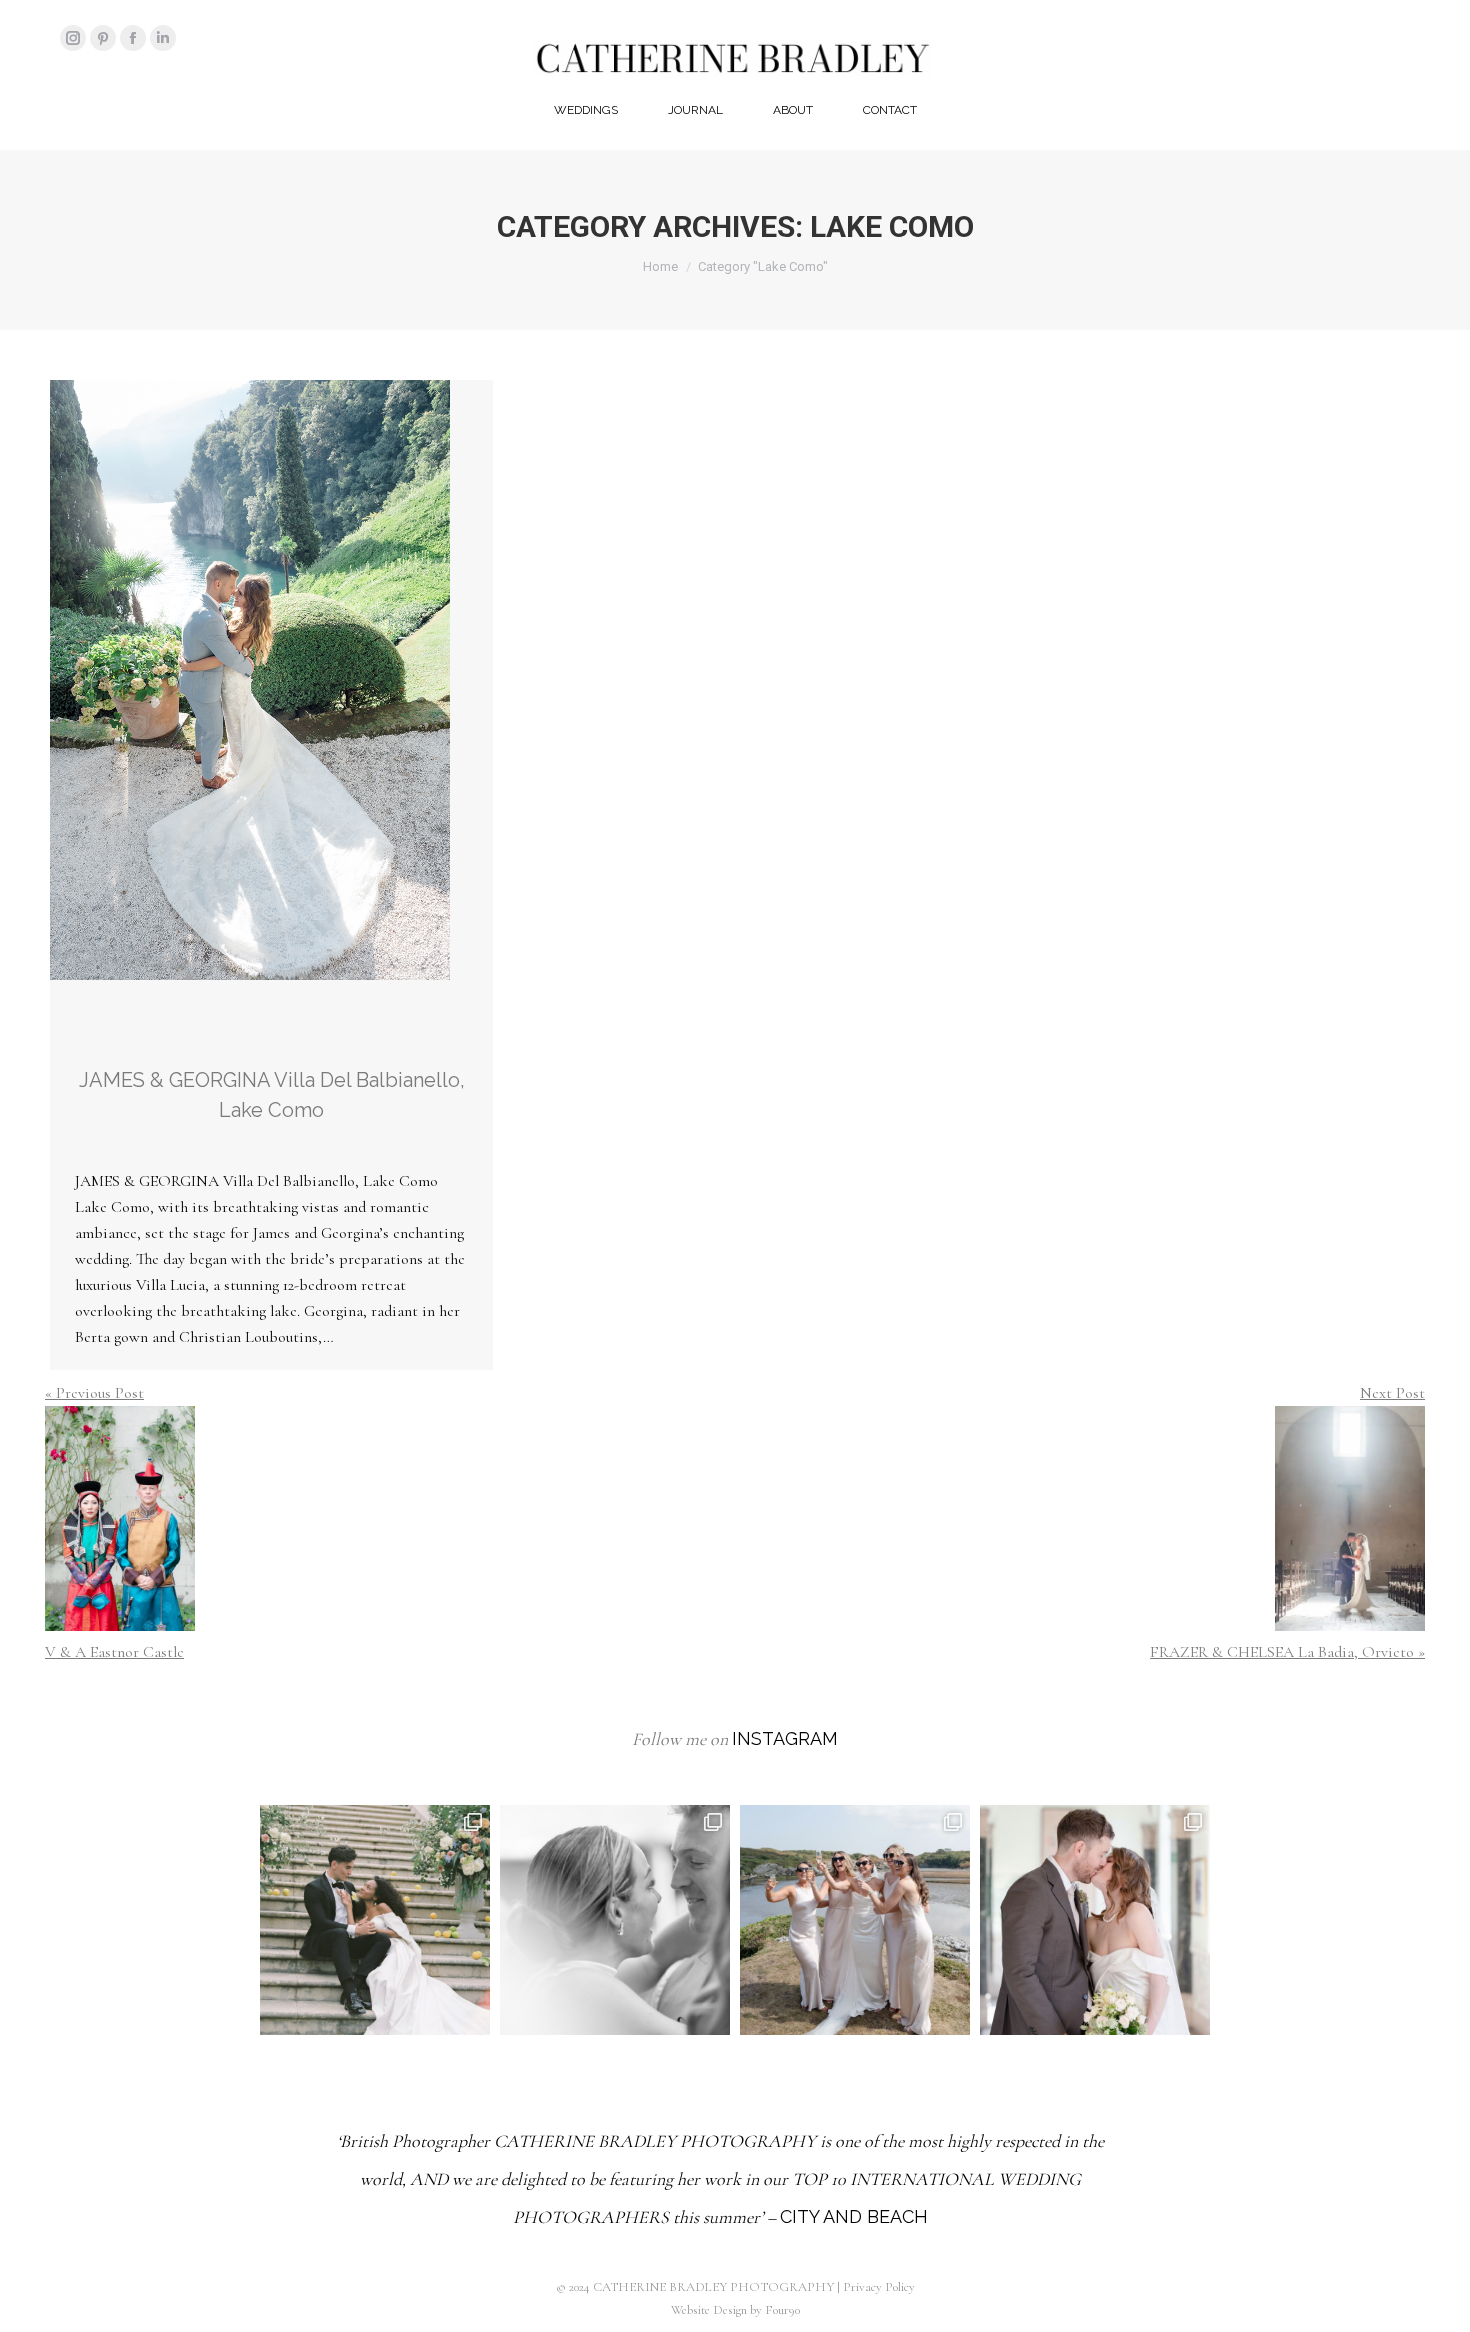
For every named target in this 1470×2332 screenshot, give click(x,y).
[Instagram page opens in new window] (73, 38)
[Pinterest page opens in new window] (103, 38)
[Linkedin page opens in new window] (163, 38)
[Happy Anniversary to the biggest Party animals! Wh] (615, 1920)
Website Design (709, 2310)
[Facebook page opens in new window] (133, 38)
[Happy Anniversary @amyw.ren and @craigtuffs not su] (1095, 1920)
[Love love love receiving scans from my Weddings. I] (375, 1920)
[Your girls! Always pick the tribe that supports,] (855, 1920)
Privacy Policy (879, 2287)
